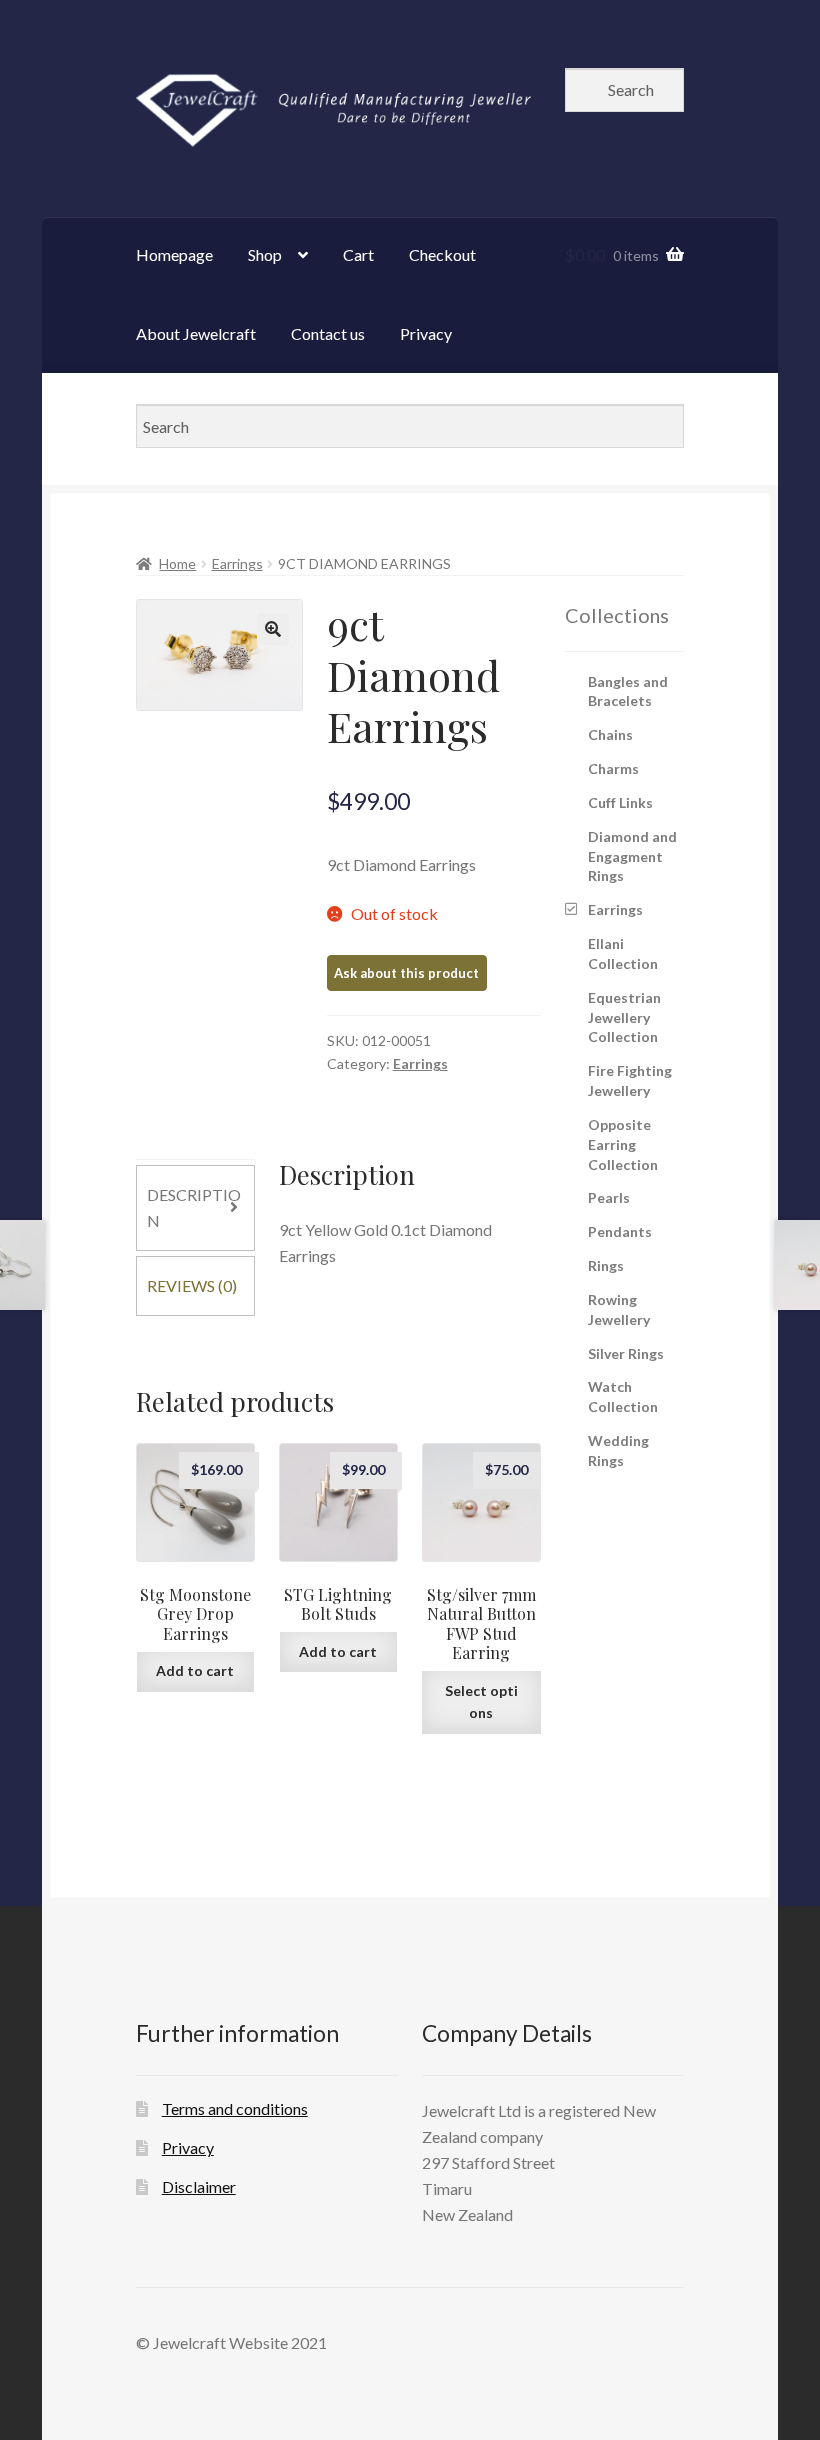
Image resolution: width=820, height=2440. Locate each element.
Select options (481, 1702)
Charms (613, 768)
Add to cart (195, 1670)
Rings (606, 1265)
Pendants (620, 1231)
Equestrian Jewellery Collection (624, 1017)
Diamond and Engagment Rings (632, 856)
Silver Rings (626, 1353)
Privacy (426, 333)
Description (194, 1207)
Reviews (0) (192, 1285)
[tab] (195, 1208)
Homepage (174, 254)
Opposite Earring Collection (623, 1144)
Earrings (237, 563)
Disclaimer (199, 2186)
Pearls (609, 1197)
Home (177, 563)
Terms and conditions (235, 2108)
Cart (358, 254)
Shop (265, 254)
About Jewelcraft (196, 333)
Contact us (328, 333)
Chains (610, 734)
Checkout (442, 254)
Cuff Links (620, 802)
